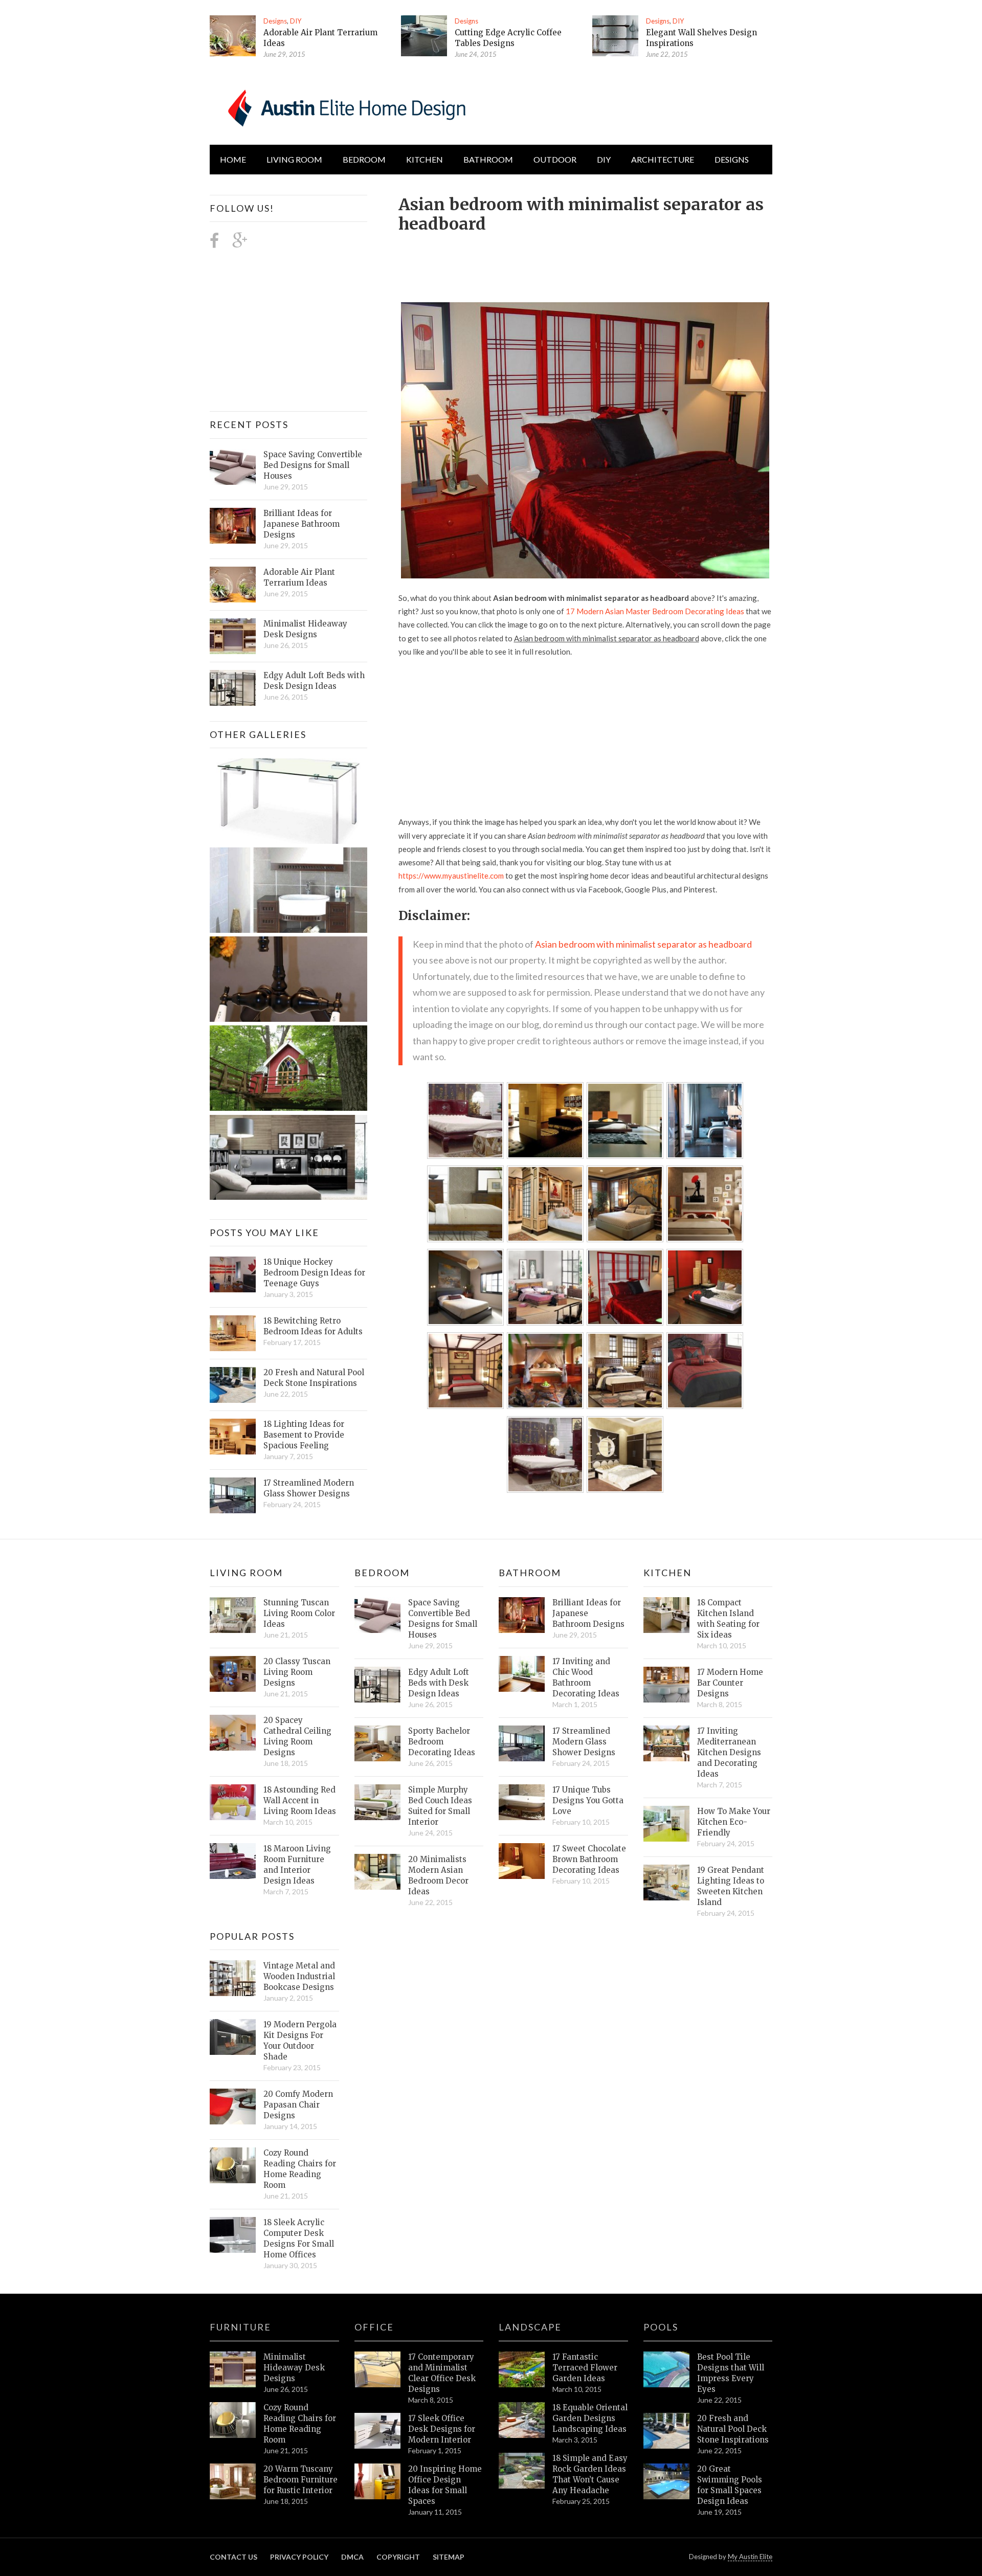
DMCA (352, 2557)
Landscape (530, 2327)
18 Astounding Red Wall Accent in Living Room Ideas (300, 1800)
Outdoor (555, 159)
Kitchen (425, 159)
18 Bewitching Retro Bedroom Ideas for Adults (313, 1326)
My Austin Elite (750, 2557)
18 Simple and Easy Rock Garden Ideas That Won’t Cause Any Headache (590, 2474)
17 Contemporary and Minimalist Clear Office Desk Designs (442, 2373)
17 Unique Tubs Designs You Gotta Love (588, 1800)
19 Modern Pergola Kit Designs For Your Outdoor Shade (300, 2041)
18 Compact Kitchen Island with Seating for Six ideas (728, 1619)
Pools (661, 2327)
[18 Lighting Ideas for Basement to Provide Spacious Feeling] (233, 1437)
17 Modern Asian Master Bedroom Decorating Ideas (655, 611)
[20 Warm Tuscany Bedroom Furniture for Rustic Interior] (233, 2481)
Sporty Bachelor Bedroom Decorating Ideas (442, 1742)
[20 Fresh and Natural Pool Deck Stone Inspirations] (233, 1385)
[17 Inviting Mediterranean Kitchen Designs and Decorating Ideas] (666, 1743)
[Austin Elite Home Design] (345, 106)
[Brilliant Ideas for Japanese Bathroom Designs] (233, 526)
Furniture (240, 2327)
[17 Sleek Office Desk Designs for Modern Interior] (377, 2431)
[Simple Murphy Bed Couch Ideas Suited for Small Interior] (377, 1802)
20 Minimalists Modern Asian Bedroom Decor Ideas (438, 1875)
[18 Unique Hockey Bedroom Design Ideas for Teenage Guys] (233, 1274)
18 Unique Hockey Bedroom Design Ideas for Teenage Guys (314, 1273)
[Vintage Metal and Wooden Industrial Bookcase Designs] (233, 1978)
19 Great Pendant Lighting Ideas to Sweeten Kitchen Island (731, 1886)
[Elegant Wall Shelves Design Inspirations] (615, 36)
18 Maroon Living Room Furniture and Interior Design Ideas (297, 1865)
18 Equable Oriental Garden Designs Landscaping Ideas (590, 2418)
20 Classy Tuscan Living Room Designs (297, 1672)
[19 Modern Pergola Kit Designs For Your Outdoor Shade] (233, 2037)
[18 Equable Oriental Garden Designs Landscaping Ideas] (522, 2420)
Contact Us (233, 2557)
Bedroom (364, 159)
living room (294, 159)
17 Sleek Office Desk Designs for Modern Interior (442, 2429)
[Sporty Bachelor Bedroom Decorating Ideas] (377, 1743)
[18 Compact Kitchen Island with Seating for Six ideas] (666, 1615)
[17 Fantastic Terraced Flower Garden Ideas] (522, 2369)
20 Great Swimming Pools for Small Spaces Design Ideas (730, 2485)
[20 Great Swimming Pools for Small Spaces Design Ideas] (666, 2481)
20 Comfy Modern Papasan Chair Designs (298, 2105)
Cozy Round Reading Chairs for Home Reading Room (300, 2169)
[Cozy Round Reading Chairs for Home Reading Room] (233, 2165)
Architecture (663, 159)
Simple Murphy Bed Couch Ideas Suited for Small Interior (440, 1806)
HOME (233, 159)
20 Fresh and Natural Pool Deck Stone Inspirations (314, 1378)
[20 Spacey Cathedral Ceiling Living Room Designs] (233, 1733)
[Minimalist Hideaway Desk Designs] (233, 636)
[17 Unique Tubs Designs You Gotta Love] (522, 1802)
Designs (275, 21)
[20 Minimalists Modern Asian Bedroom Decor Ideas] (377, 1872)
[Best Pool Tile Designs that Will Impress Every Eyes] (666, 2369)
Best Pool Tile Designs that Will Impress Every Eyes (731, 2373)
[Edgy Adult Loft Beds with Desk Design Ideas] (233, 688)
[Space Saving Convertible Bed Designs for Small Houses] (233, 467)
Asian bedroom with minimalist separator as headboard (643, 944)
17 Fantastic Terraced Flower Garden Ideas (585, 2368)
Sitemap (449, 2557)
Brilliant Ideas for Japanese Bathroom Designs (302, 524)
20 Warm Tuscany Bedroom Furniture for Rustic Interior (300, 2480)
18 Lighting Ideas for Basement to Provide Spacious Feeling (304, 1435)
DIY (296, 21)
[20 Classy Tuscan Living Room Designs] (233, 1674)
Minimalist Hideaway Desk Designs (305, 629)
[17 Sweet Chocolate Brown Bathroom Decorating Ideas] (522, 1861)
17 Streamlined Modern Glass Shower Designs (309, 1488)
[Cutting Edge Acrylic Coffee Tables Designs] (424, 36)
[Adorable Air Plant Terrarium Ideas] (233, 36)
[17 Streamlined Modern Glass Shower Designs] (233, 1495)
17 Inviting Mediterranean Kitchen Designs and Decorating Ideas (729, 1752)
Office (374, 2327)
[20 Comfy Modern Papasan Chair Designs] (233, 2107)
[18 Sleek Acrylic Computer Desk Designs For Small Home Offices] (233, 2235)
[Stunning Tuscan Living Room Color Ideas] (233, 1615)
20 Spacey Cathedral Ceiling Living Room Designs (297, 1736)
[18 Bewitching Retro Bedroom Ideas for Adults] (233, 1333)
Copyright (398, 2557)
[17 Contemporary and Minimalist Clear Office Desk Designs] (377, 2369)
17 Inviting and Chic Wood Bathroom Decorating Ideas (586, 1677)
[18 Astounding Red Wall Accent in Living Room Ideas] (233, 1802)
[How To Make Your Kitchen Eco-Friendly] (666, 1824)
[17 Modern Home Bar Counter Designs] (666, 1685)
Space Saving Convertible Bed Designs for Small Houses (313, 465)
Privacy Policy (299, 2557)
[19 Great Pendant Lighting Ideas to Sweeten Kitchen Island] (666, 1883)
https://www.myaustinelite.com (451, 876)
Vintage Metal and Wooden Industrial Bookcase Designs (299, 1976)
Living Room (246, 1573)
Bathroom (488, 159)
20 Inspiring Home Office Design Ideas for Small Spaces (445, 2485)
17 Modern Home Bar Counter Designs (730, 1683)
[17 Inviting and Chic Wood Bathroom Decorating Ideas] (522, 1674)
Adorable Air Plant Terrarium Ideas (299, 577)
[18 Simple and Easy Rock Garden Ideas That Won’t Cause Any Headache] (522, 2471)
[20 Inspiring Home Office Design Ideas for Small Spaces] (377, 2481)
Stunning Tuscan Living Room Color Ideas (299, 1613)
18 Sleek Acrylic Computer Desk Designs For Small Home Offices (299, 2238)
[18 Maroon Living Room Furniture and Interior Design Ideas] (233, 1861)
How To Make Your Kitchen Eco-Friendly (734, 1822)
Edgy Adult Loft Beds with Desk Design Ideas (314, 681)
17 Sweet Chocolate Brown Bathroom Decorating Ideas (589, 1859)
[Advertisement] (585, 262)
